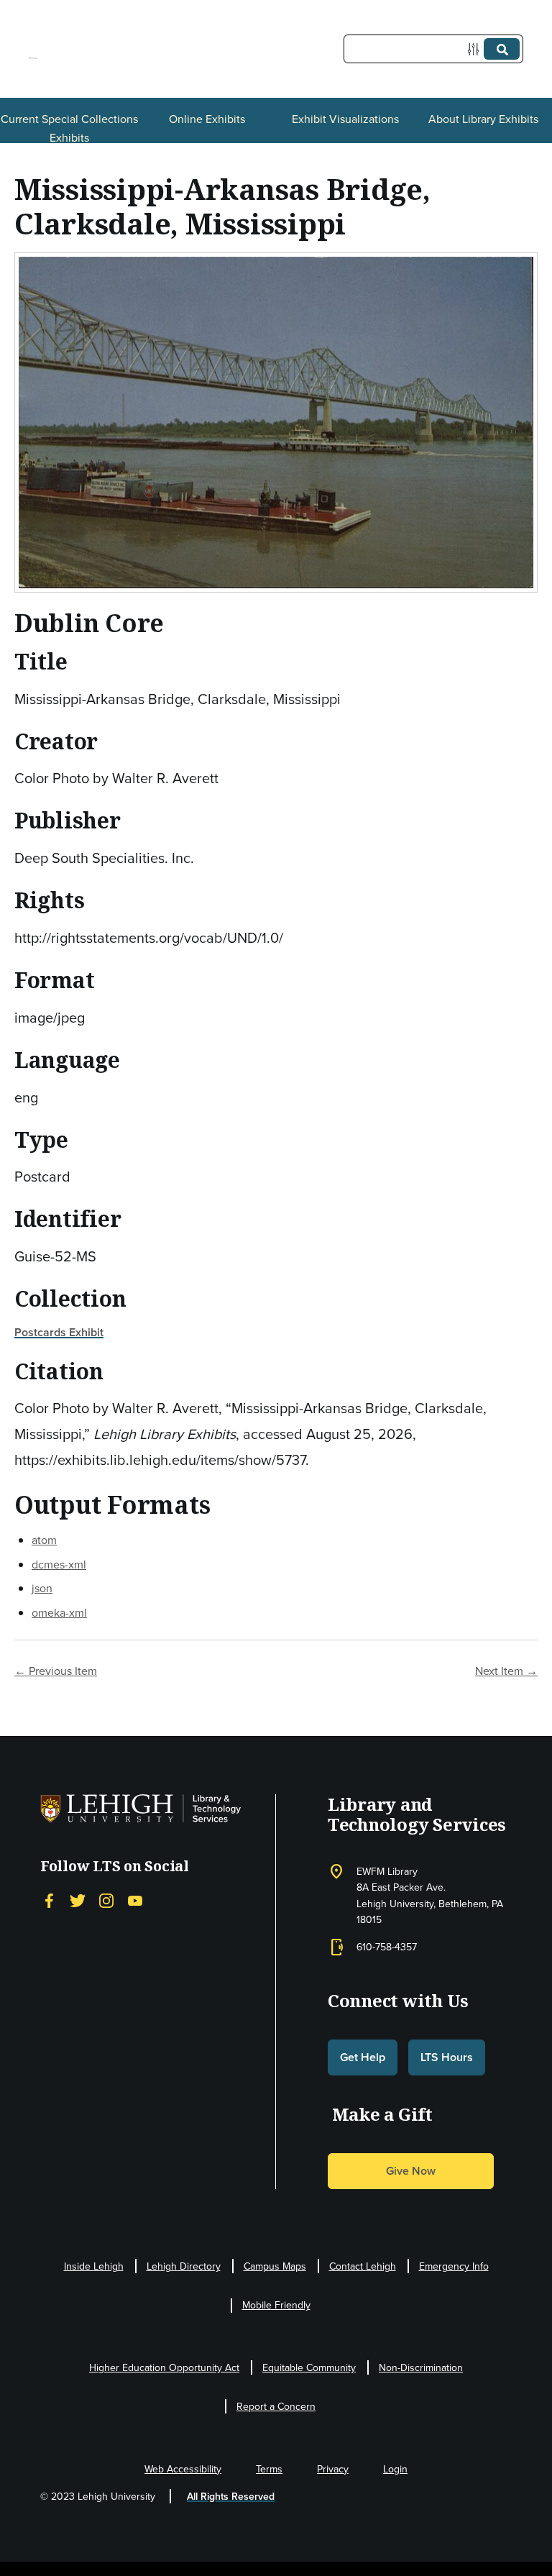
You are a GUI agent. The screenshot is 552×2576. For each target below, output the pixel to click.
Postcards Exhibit (59, 1332)
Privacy (333, 2469)
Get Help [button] (363, 2057)
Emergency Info (454, 2266)
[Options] (476, 49)
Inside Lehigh (94, 2266)
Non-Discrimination (421, 2367)
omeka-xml (59, 1612)
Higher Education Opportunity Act (164, 2367)
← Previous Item (56, 1671)
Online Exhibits (207, 119)
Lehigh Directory (184, 2266)
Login (395, 2469)
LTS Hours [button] (447, 2057)
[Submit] (502, 49)
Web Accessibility (183, 2469)
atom (44, 1540)
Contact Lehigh (363, 2266)
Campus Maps (275, 2266)
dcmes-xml (59, 1564)
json (42, 1588)
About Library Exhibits (483, 119)
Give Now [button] (411, 2171)
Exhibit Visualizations (345, 119)
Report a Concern (276, 2406)
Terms (269, 2469)
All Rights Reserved (231, 2496)
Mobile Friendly (276, 2305)
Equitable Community (309, 2367)
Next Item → (506, 1671)
